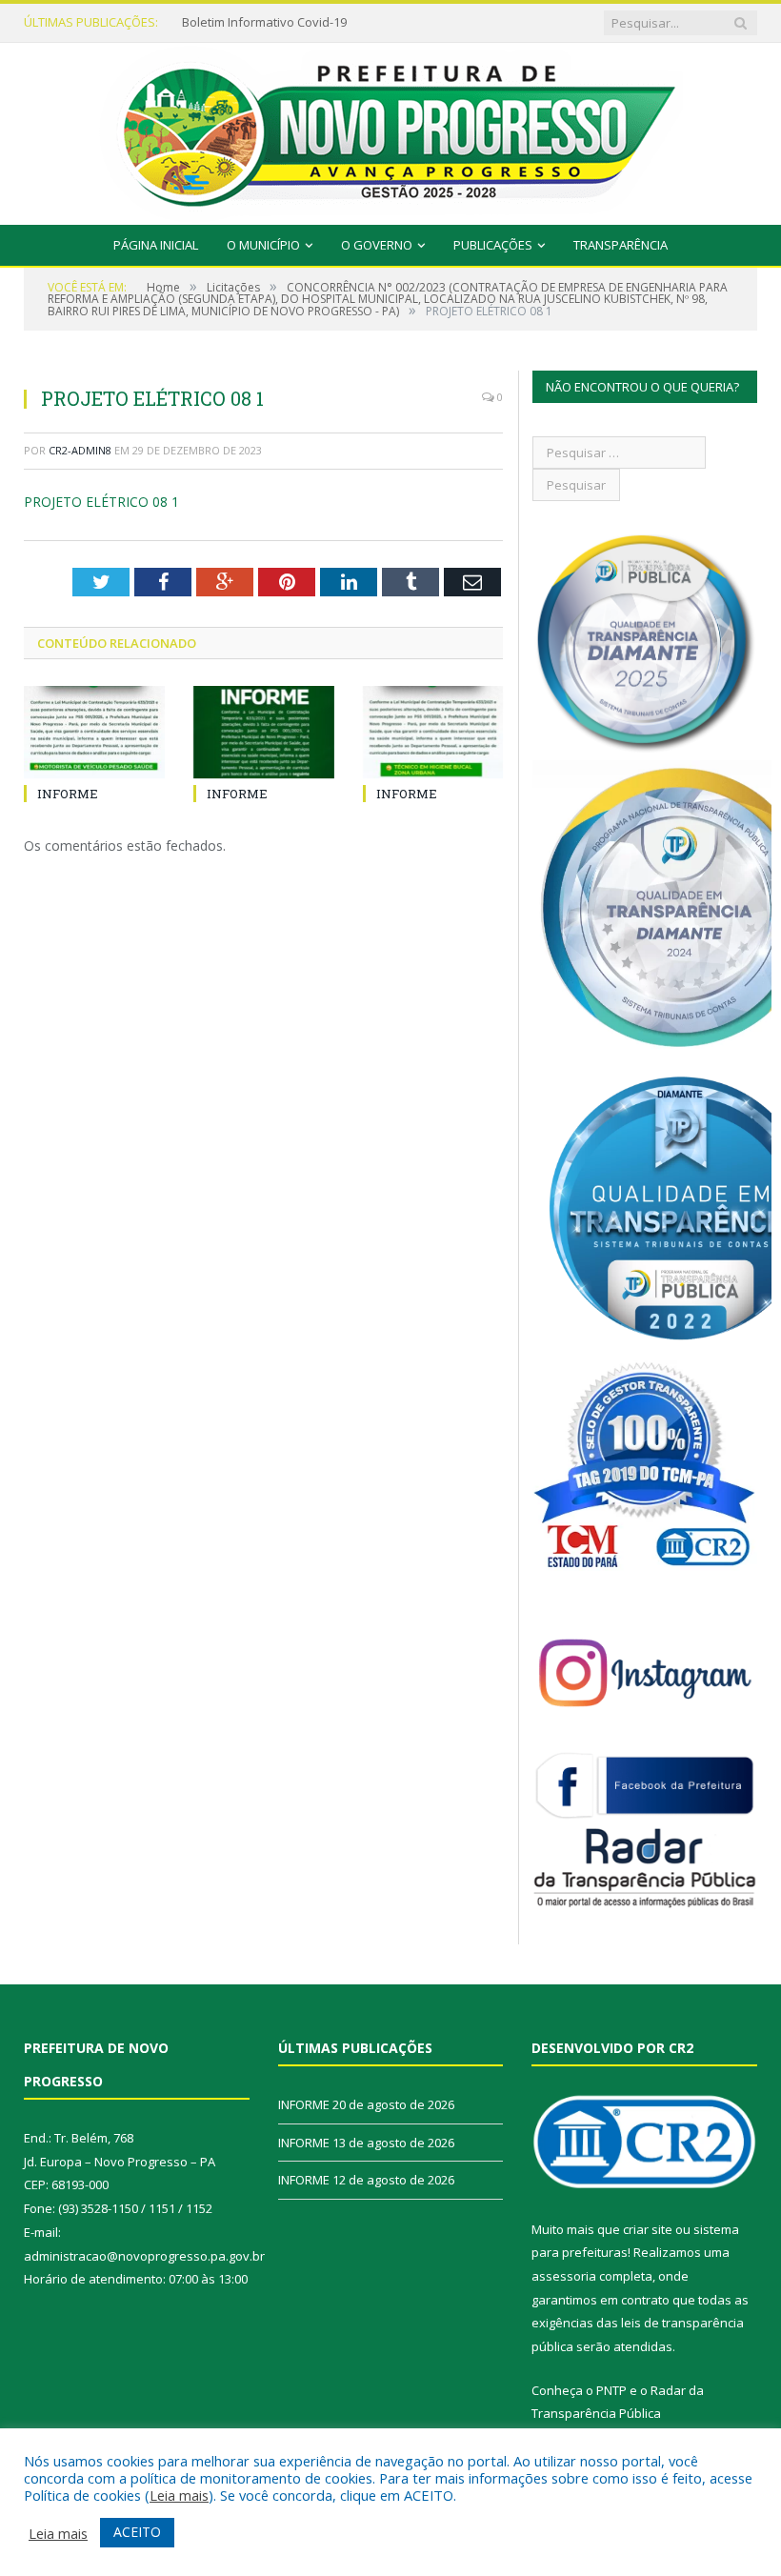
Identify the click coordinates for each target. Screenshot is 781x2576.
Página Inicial (156, 245)
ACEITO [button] (137, 2532)
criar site (648, 2229)
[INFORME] (94, 732)
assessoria (564, 2276)
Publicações (493, 245)
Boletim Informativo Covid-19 (264, 22)
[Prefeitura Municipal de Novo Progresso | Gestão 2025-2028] (390, 129)
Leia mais (179, 2495)
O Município (263, 245)
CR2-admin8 (80, 450)
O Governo (377, 245)
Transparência (621, 245)
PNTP (611, 2390)
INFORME (68, 794)
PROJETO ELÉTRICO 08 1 (101, 502)
